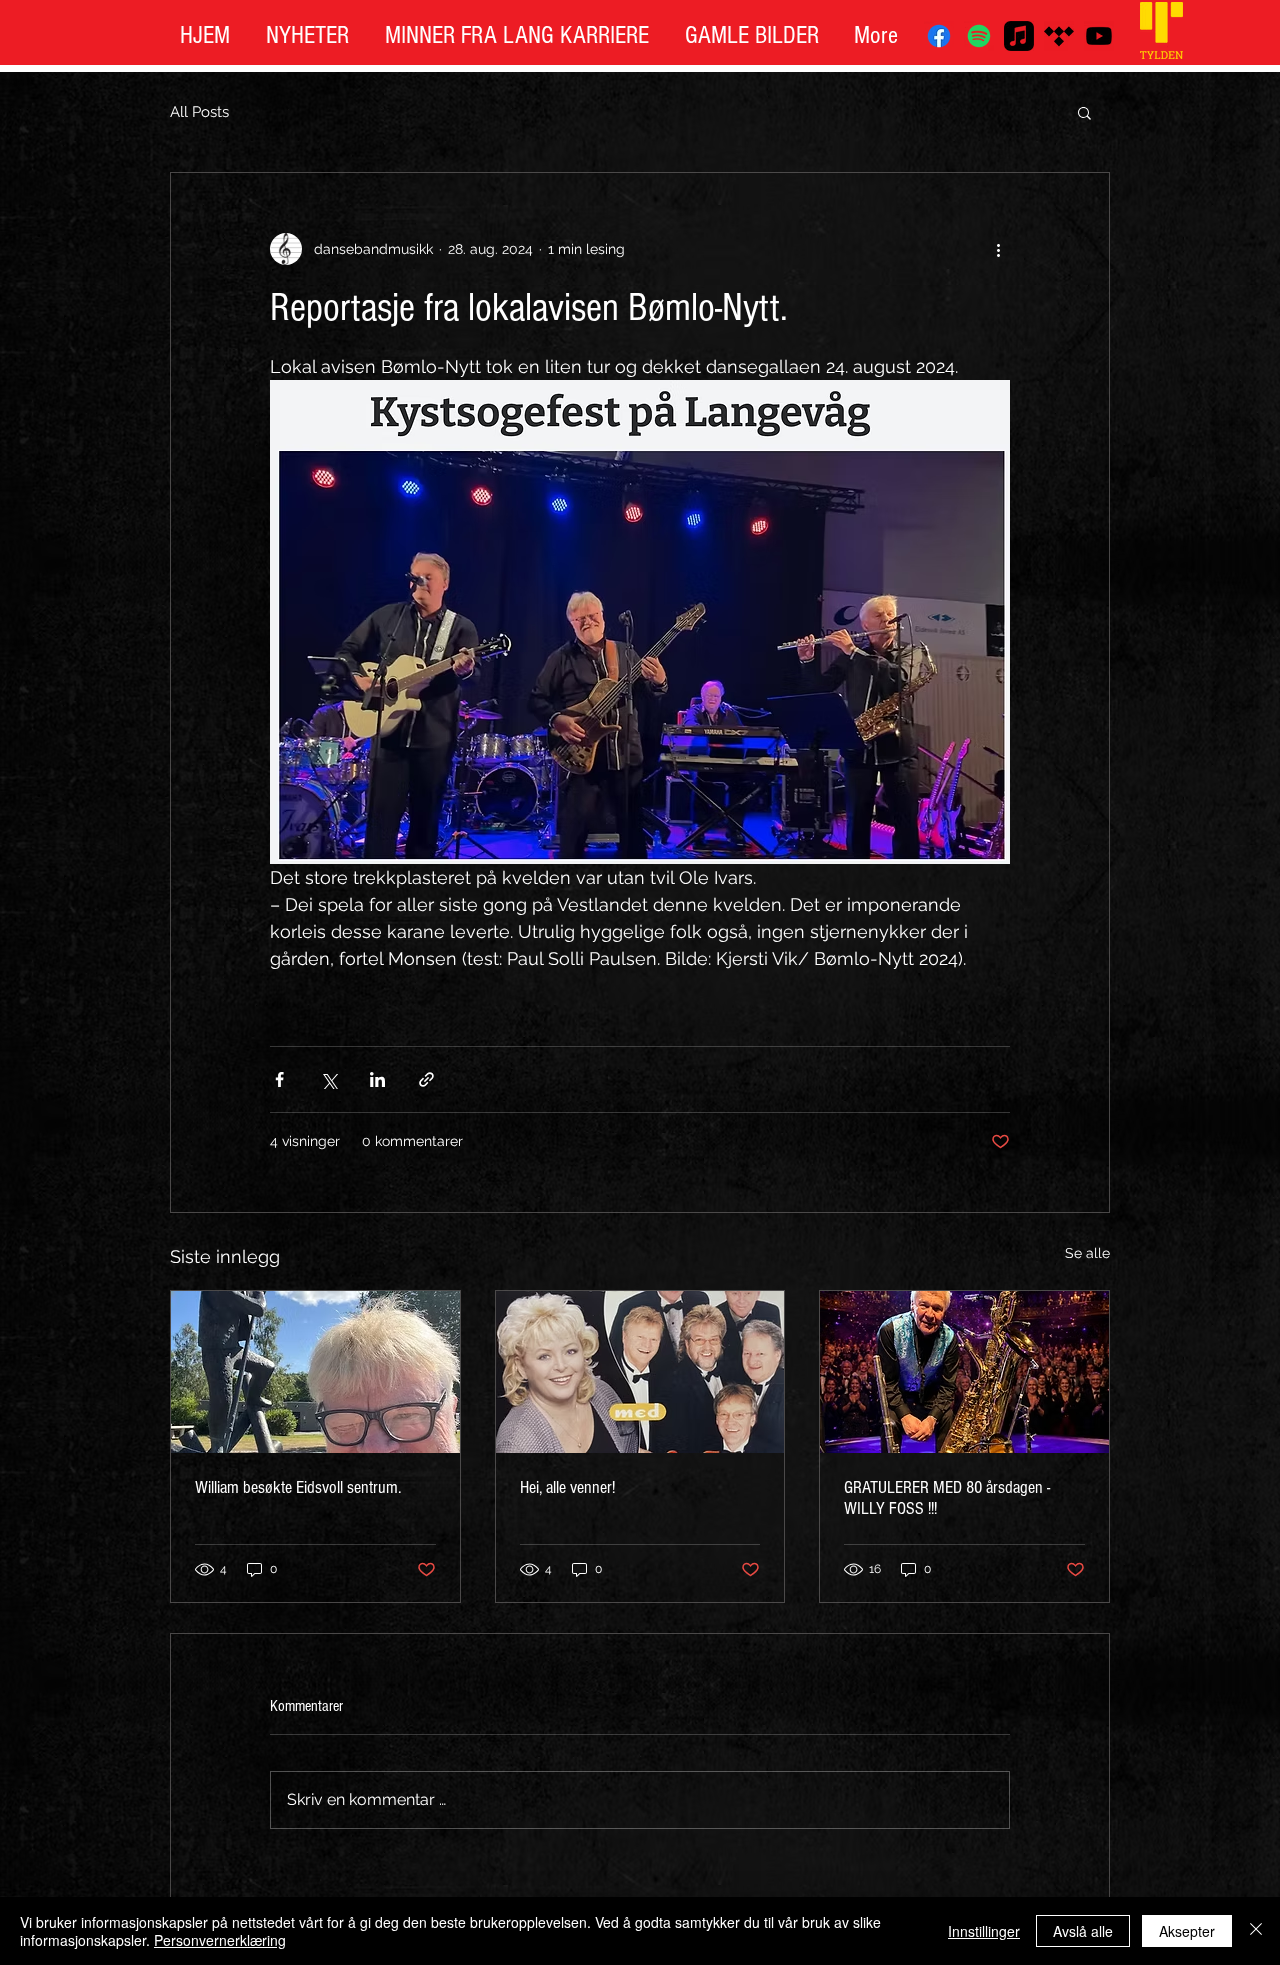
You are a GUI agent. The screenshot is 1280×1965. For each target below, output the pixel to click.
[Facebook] (939, 36)
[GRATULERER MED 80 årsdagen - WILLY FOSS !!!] (964, 1372)
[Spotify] (979, 36)
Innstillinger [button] (984, 1931)
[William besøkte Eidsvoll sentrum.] (315, 1372)
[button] (1084, 112)
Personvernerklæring (220, 1940)
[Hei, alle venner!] (640, 1372)
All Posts (199, 112)
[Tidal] (1059, 36)
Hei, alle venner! (569, 1487)
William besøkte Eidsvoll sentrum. (298, 1487)
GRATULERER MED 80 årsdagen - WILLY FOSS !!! (947, 1498)
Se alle (1087, 1253)
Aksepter (1187, 1931)
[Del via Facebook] (279, 1079)
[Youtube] (1099, 36)
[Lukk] (1256, 1931)
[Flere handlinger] (998, 249)
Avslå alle (1083, 1931)
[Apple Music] (1019, 36)
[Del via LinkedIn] (377, 1079)
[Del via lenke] (426, 1079)
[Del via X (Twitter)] (328, 1079)
